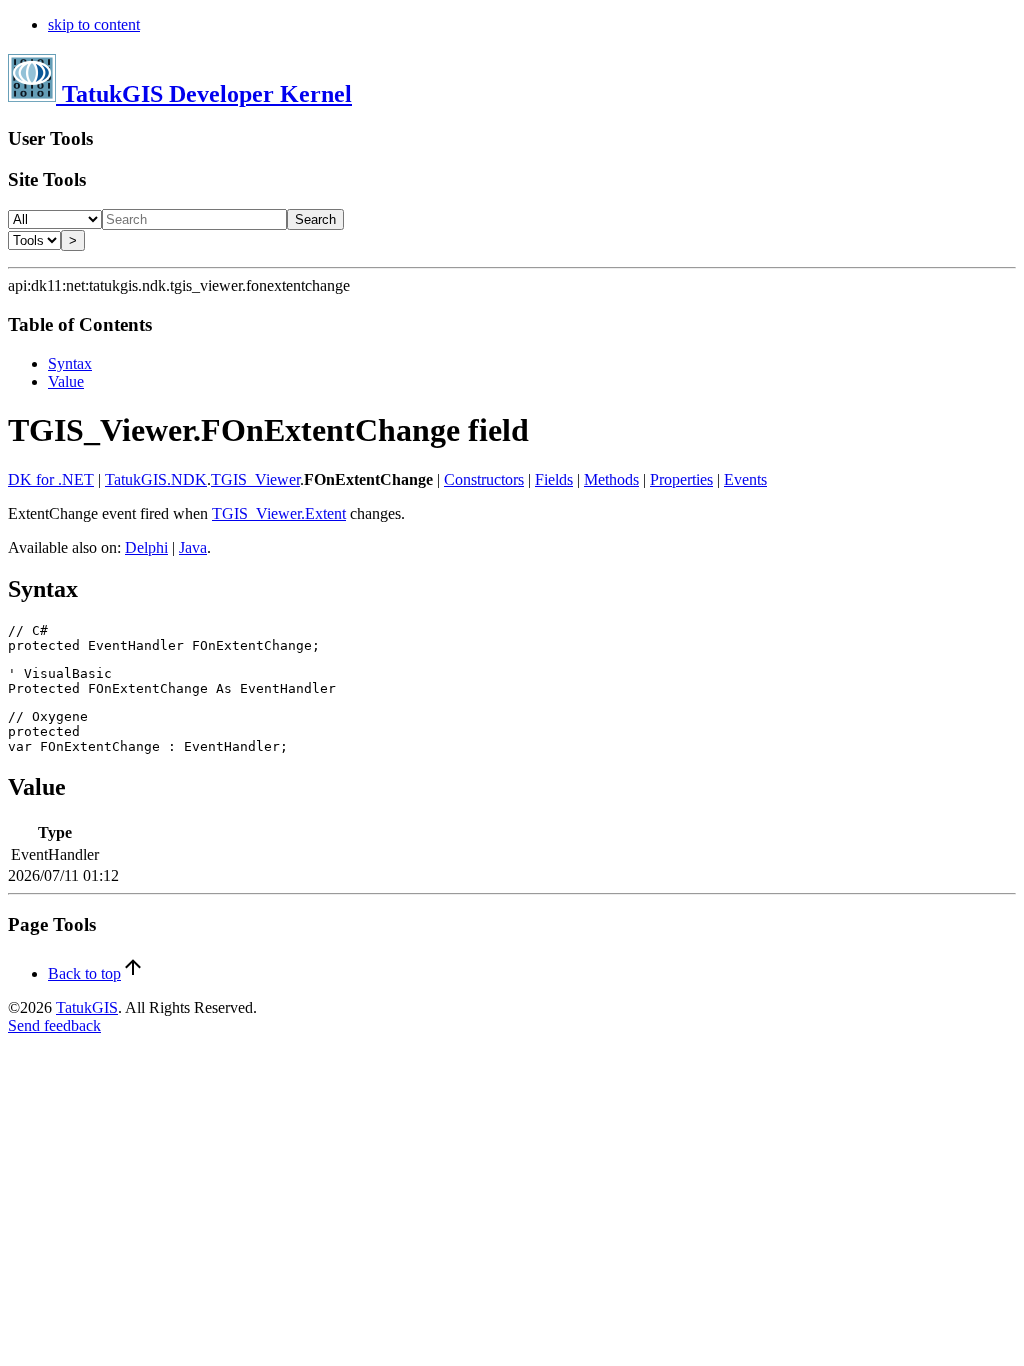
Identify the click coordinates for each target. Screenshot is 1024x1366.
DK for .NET (51, 479)
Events (745, 479)
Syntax (70, 363)
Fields (554, 479)
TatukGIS (87, 1007)
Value (66, 381)
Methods (611, 479)
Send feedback (54, 1025)
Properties (681, 479)
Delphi (146, 547)
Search (315, 219)
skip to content (94, 24)
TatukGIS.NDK (156, 479)
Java (193, 547)
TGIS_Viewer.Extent (279, 513)
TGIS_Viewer (255, 479)
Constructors (484, 479)
